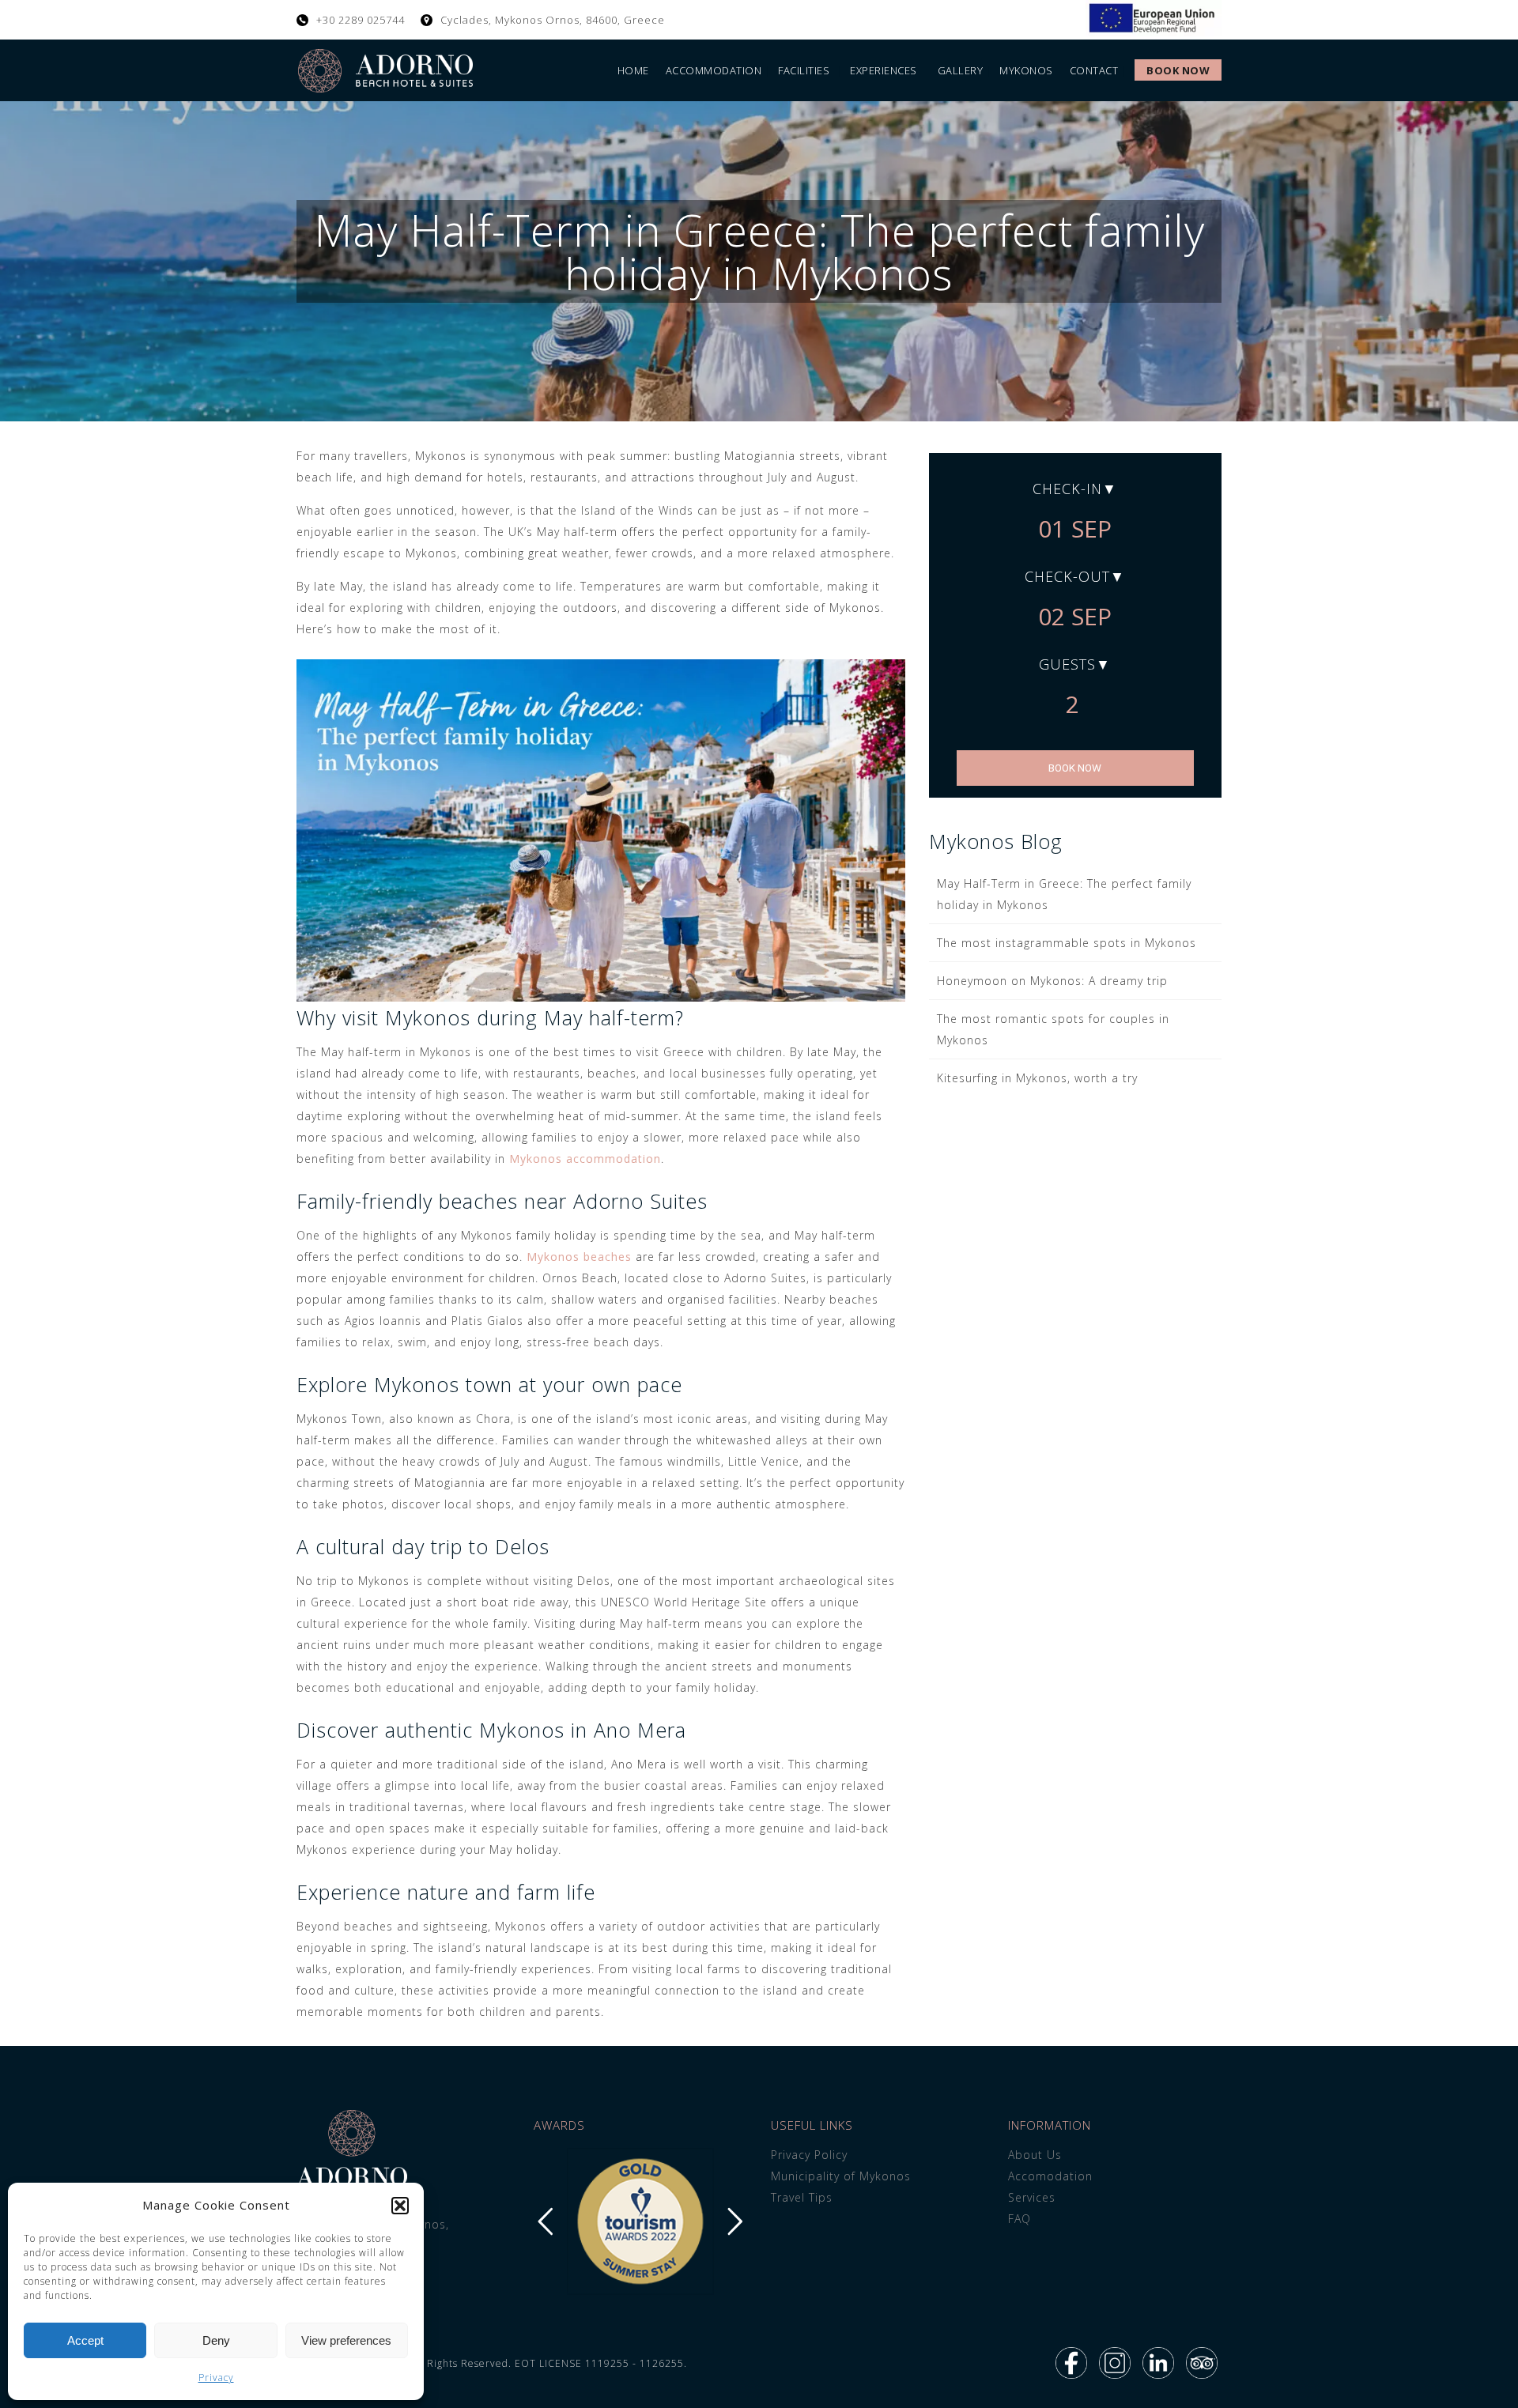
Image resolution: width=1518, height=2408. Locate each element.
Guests (1067, 664)
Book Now (1178, 70)
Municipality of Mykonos (841, 2176)
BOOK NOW (1075, 768)
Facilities (804, 70)
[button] (400, 2206)
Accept (85, 2340)
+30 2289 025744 (361, 20)
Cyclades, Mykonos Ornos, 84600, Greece (553, 20)
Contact (1094, 70)
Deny (216, 2340)
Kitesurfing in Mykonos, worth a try (1037, 1078)
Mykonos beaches (579, 1257)
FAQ (1020, 2219)
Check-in (1067, 489)
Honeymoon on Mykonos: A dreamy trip (1052, 981)
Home (633, 70)
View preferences (346, 2340)
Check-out (1067, 576)
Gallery (961, 70)
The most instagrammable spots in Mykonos (1067, 943)
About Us (1035, 2155)
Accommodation (714, 70)
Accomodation (1050, 2176)
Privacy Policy (809, 2155)
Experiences (884, 70)
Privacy (216, 2378)
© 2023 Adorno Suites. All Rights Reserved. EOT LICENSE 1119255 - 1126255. (492, 2363)
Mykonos (1026, 70)
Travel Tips (802, 2197)
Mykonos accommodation (585, 1159)
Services (1032, 2197)
